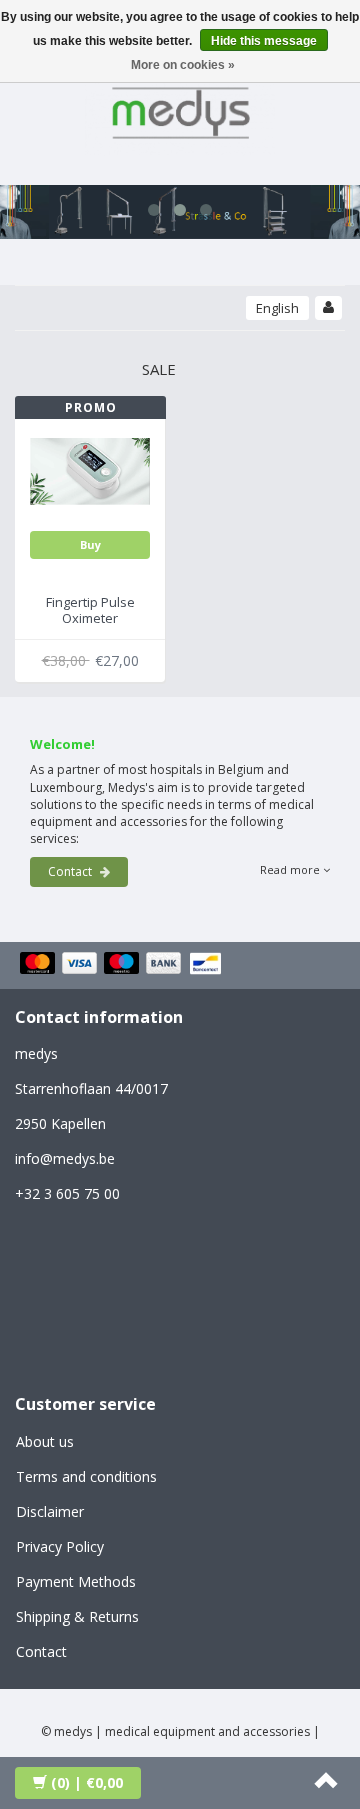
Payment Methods (76, 1581)
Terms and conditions (86, 1476)
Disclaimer (50, 1511)
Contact (71, 871)
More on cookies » (183, 65)
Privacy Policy (60, 1546)
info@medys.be (65, 1158)
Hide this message (264, 41)
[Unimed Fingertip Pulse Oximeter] (90, 469)
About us (45, 1441)
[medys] (180, 109)
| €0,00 (87, 1782)
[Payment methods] (123, 965)
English (277, 308)
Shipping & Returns (77, 1616)
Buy (90, 544)
